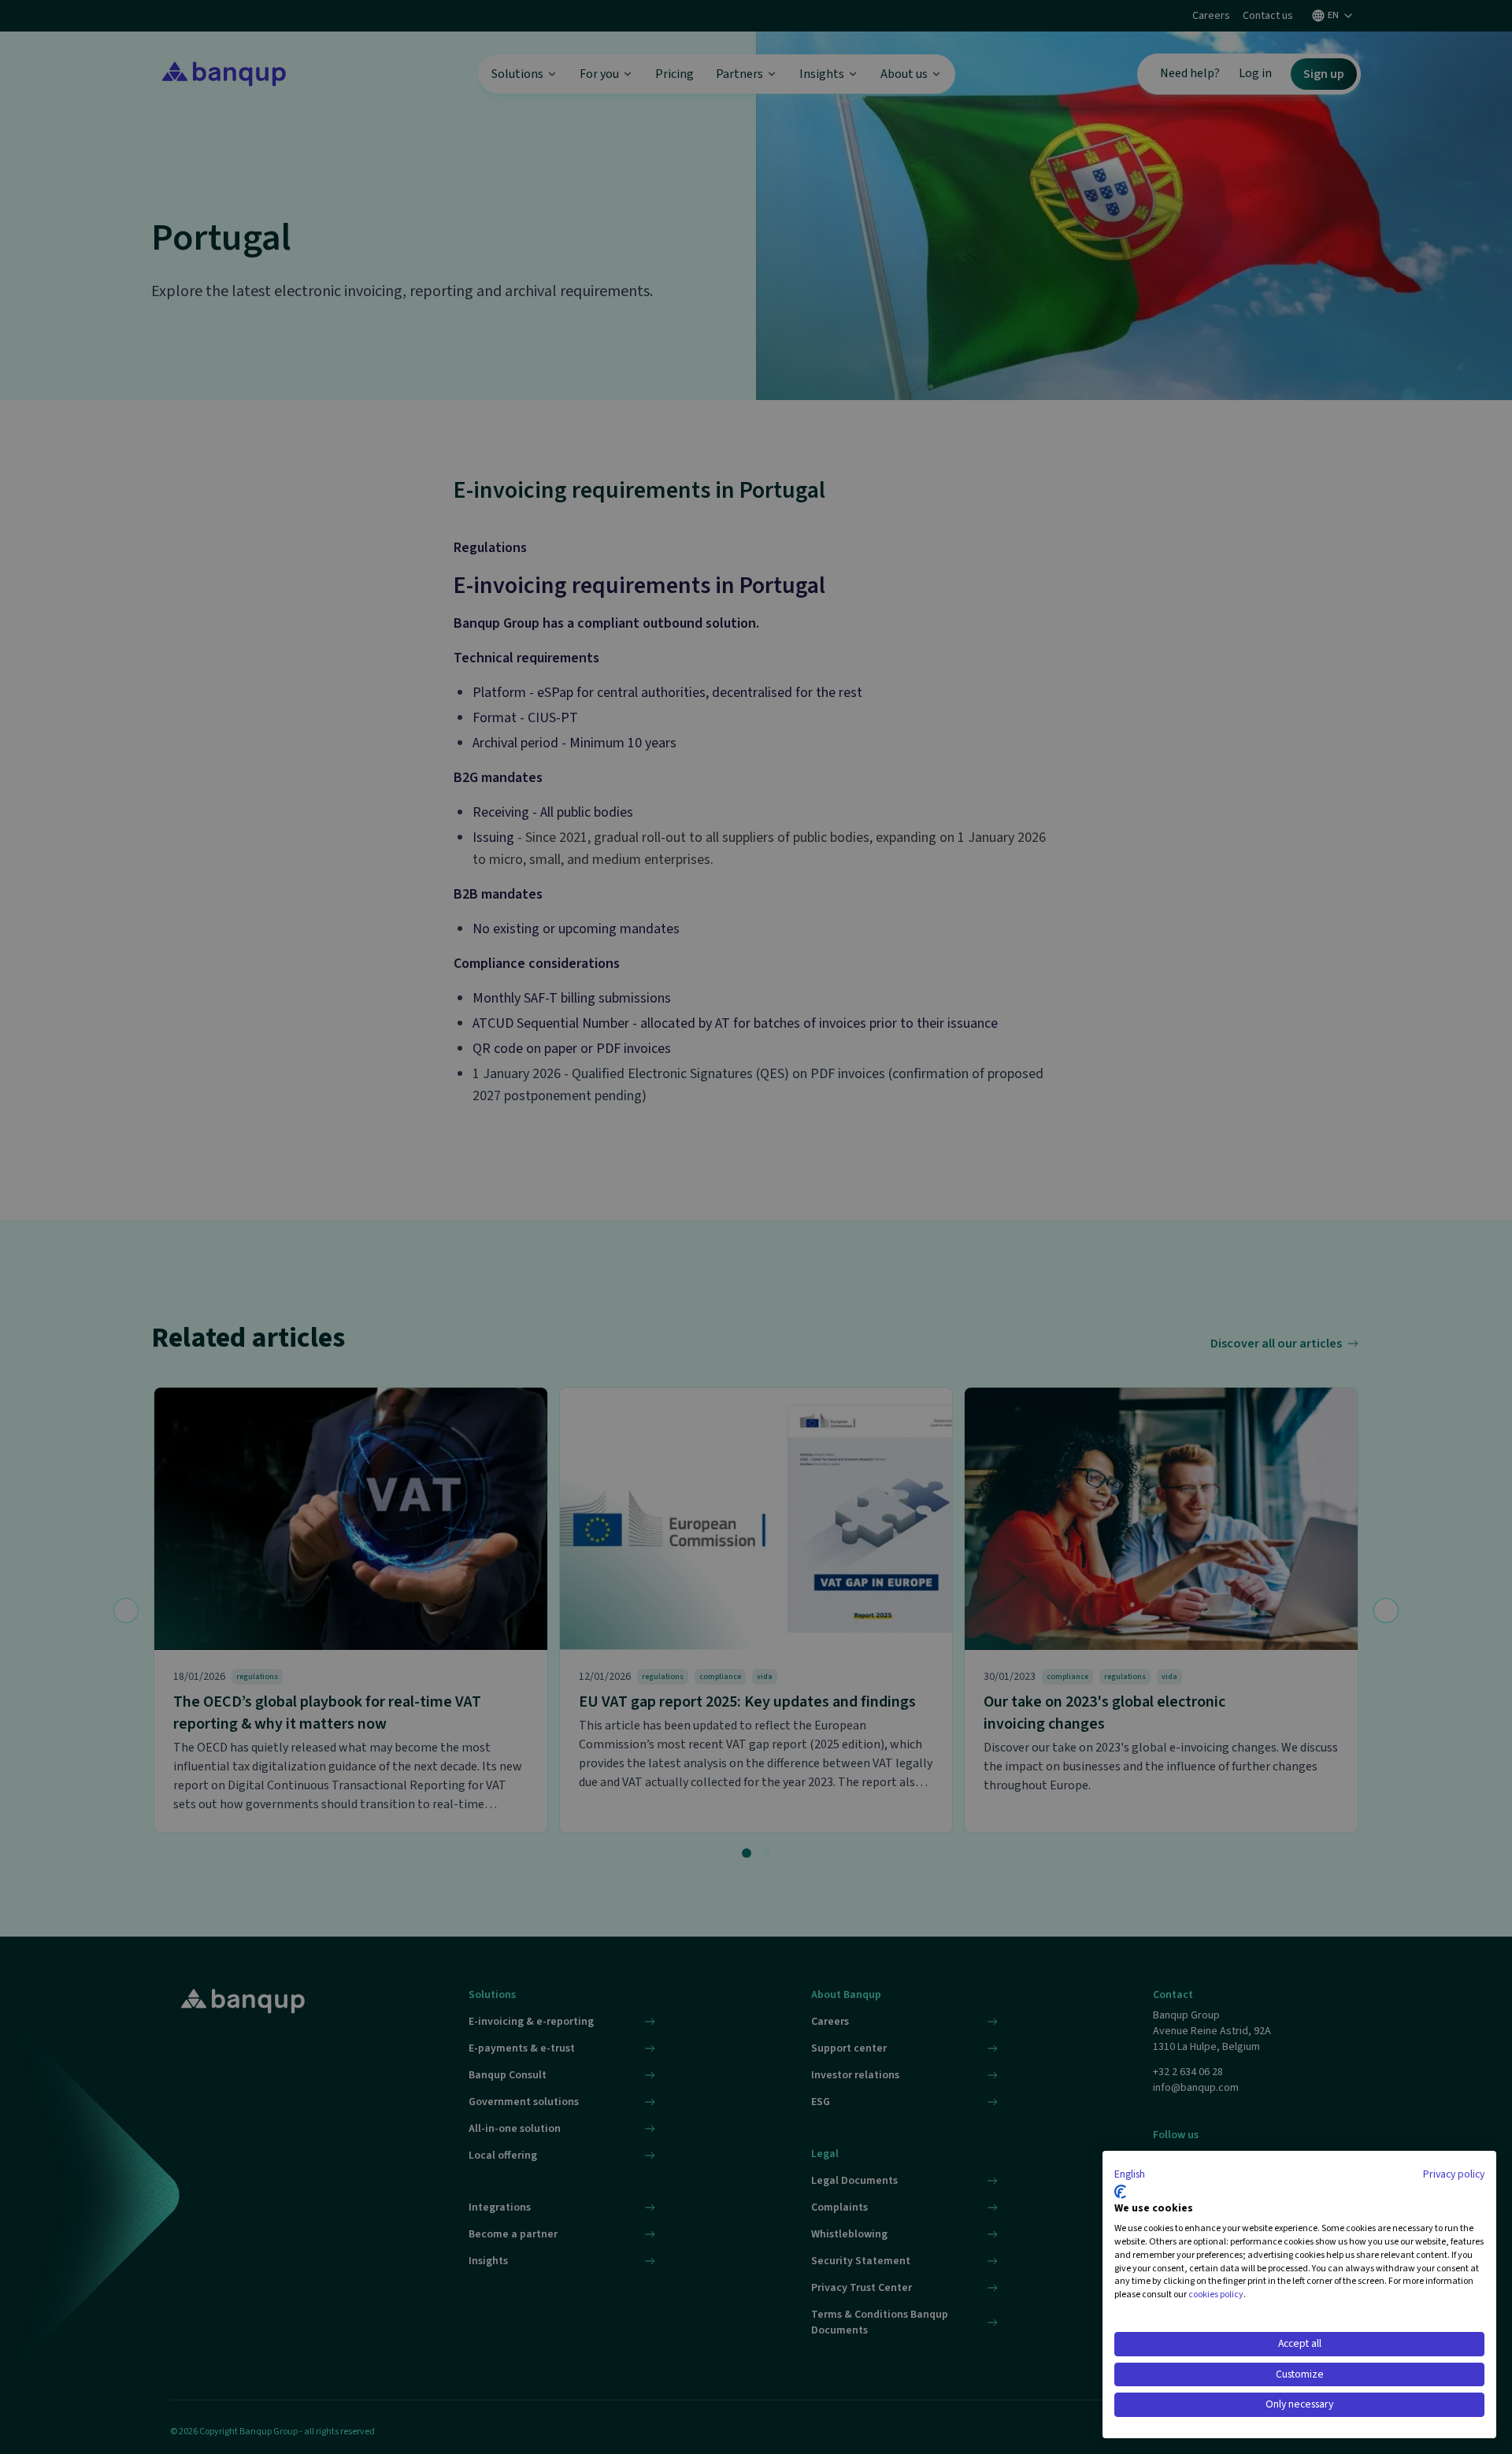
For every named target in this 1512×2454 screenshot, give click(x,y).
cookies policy (1216, 2295)
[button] (1130, 2175)
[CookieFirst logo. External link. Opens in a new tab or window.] (1120, 2192)
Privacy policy (1454, 2174)
